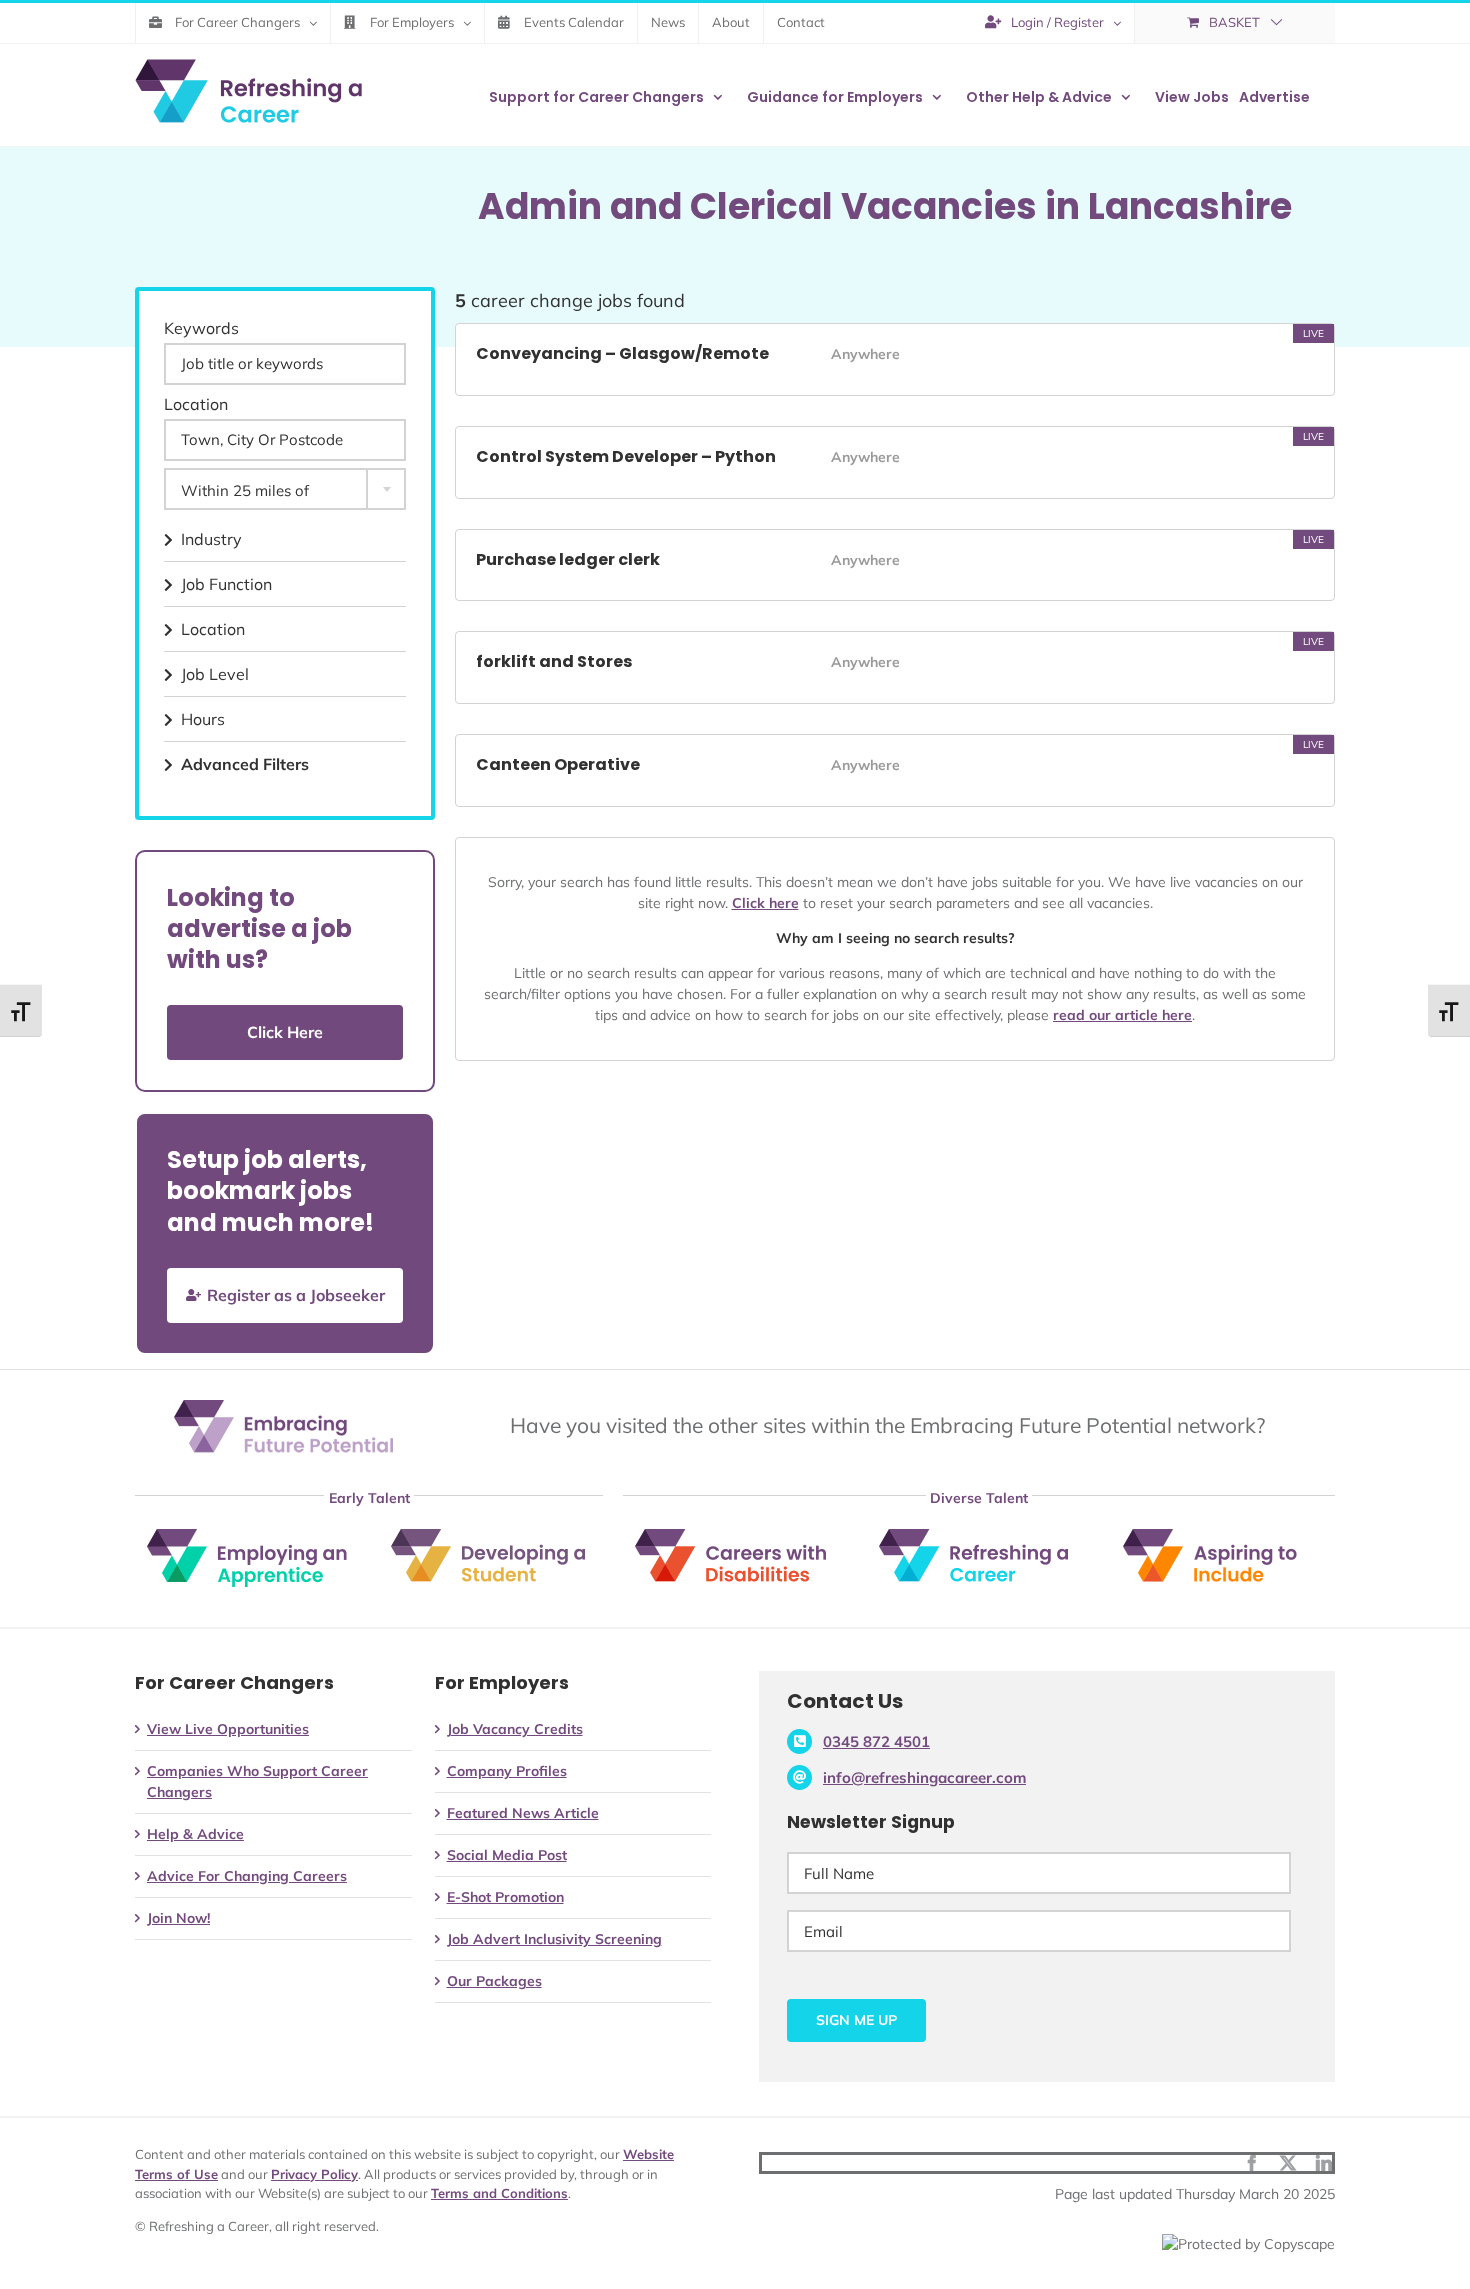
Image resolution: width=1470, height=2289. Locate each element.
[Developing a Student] (491, 1536)
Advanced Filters (245, 764)
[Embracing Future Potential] (283, 1407)
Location (196, 404)
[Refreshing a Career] (979, 1536)
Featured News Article (523, 1813)
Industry (211, 539)
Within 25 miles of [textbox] (245, 490)
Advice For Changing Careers (247, 1876)
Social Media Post (507, 1855)
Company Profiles (507, 1771)
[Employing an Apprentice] (247, 1536)
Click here (765, 903)
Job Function (226, 584)
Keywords (201, 328)
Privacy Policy (314, 2174)
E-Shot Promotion (505, 1897)
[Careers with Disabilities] (735, 1536)
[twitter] (1288, 2163)
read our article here (1122, 1015)
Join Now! (178, 1918)
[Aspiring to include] (1223, 1536)
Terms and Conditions (499, 2193)
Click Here (285, 1032)
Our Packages (494, 1981)
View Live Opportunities (228, 1729)
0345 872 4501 (876, 1741)
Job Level (215, 674)
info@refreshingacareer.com (924, 1777)
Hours (203, 719)
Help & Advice (195, 1834)
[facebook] (1252, 2163)
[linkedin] (1324, 2163)
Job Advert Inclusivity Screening (554, 1939)
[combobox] (285, 489)
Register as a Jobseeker (296, 1295)
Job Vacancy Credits (515, 1729)
